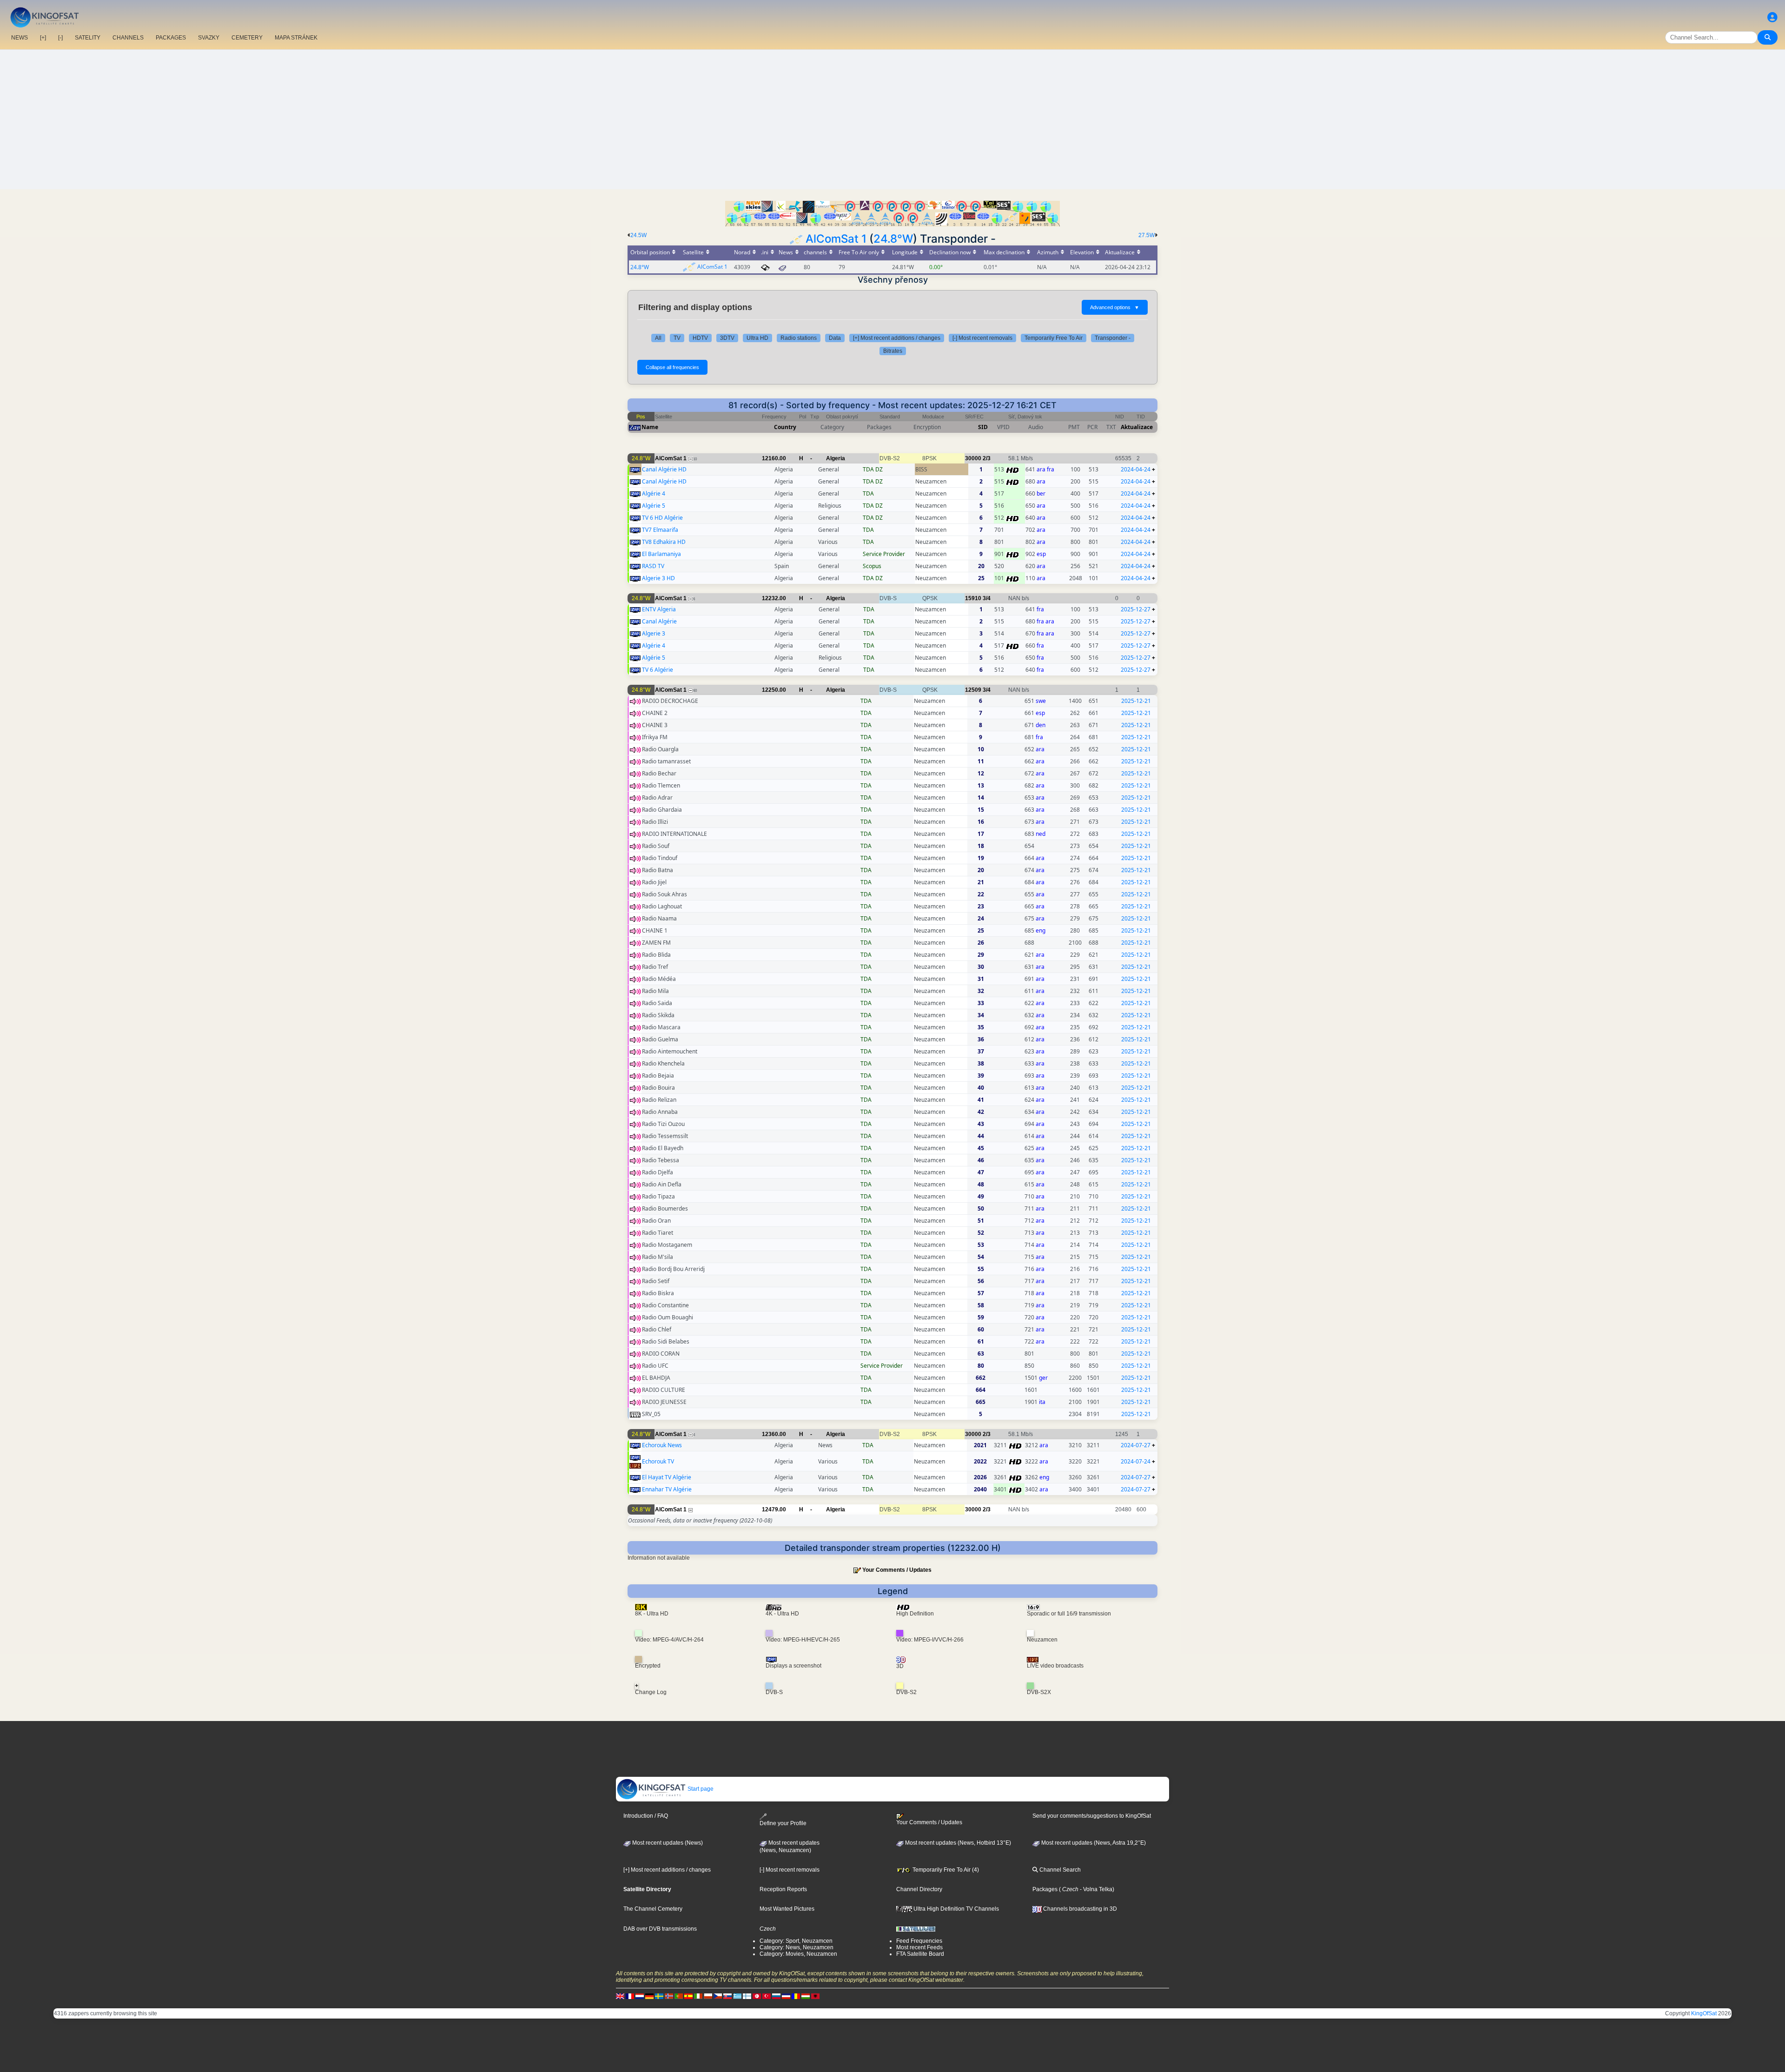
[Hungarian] (806, 1996)
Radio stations (799, 338)
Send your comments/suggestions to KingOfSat (1092, 1816)
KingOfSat (1704, 2013)
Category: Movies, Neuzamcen (798, 1954)
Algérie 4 (654, 493)
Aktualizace (1137, 427)
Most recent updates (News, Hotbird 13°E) (957, 1843)
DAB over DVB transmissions (660, 1929)
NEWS (20, 38)
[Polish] (708, 1996)
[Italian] (698, 1996)
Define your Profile (783, 1823)
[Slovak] (727, 1996)
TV (677, 338)
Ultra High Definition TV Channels (955, 1909)
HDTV (700, 338)
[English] (620, 1996)
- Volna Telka (1095, 1889)
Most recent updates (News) (667, 1843)
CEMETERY (247, 38)
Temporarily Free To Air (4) (945, 1870)
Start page (700, 1789)
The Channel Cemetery (653, 1909)
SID (983, 427)
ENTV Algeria (659, 609)
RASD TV (653, 566)
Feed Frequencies (919, 1941)
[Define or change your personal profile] (1772, 17)
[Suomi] (747, 1996)
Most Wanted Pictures (787, 1909)
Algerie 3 (654, 633)
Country (785, 427)
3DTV (727, 338)
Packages (1045, 1889)
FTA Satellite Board (920, 1954)
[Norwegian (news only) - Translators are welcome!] (669, 1996)
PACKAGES (171, 38)
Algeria (836, 458)
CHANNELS (128, 38)
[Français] (630, 1996)
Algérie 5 (654, 506)
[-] (60, 38)
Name (650, 427)
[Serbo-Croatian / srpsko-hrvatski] (786, 1996)
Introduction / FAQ (646, 1816)
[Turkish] (767, 1996)
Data (835, 338)
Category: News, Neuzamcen (797, 1947)
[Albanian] (815, 1996)
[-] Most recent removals (982, 338)
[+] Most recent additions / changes (897, 338)
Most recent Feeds (919, 1947)
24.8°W (893, 239)
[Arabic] (757, 1996)
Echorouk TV (658, 1461)
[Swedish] (659, 1996)
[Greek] (737, 1996)
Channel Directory (919, 1889)
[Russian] (776, 1996)
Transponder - (1113, 338)
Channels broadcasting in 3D (1079, 1909)
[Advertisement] (892, 119)
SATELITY (88, 38)
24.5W (638, 235)
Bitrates (893, 351)
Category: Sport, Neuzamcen (796, 1941)
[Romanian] (796, 1996)
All (658, 338)
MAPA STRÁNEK (296, 38)
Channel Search (1059, 1870)
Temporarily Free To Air (1054, 338)
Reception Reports (783, 1889)
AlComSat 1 (836, 239)
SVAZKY (209, 38)
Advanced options (1115, 307)
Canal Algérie (659, 621)
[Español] (688, 1996)
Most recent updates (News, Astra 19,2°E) (1093, 1843)
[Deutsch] (649, 1996)
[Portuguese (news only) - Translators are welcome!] (679, 1996)
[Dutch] (640, 1996)
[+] (43, 38)
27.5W (1147, 235)
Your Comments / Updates (897, 1570)
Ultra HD (757, 338)
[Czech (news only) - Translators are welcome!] (718, 1996)
